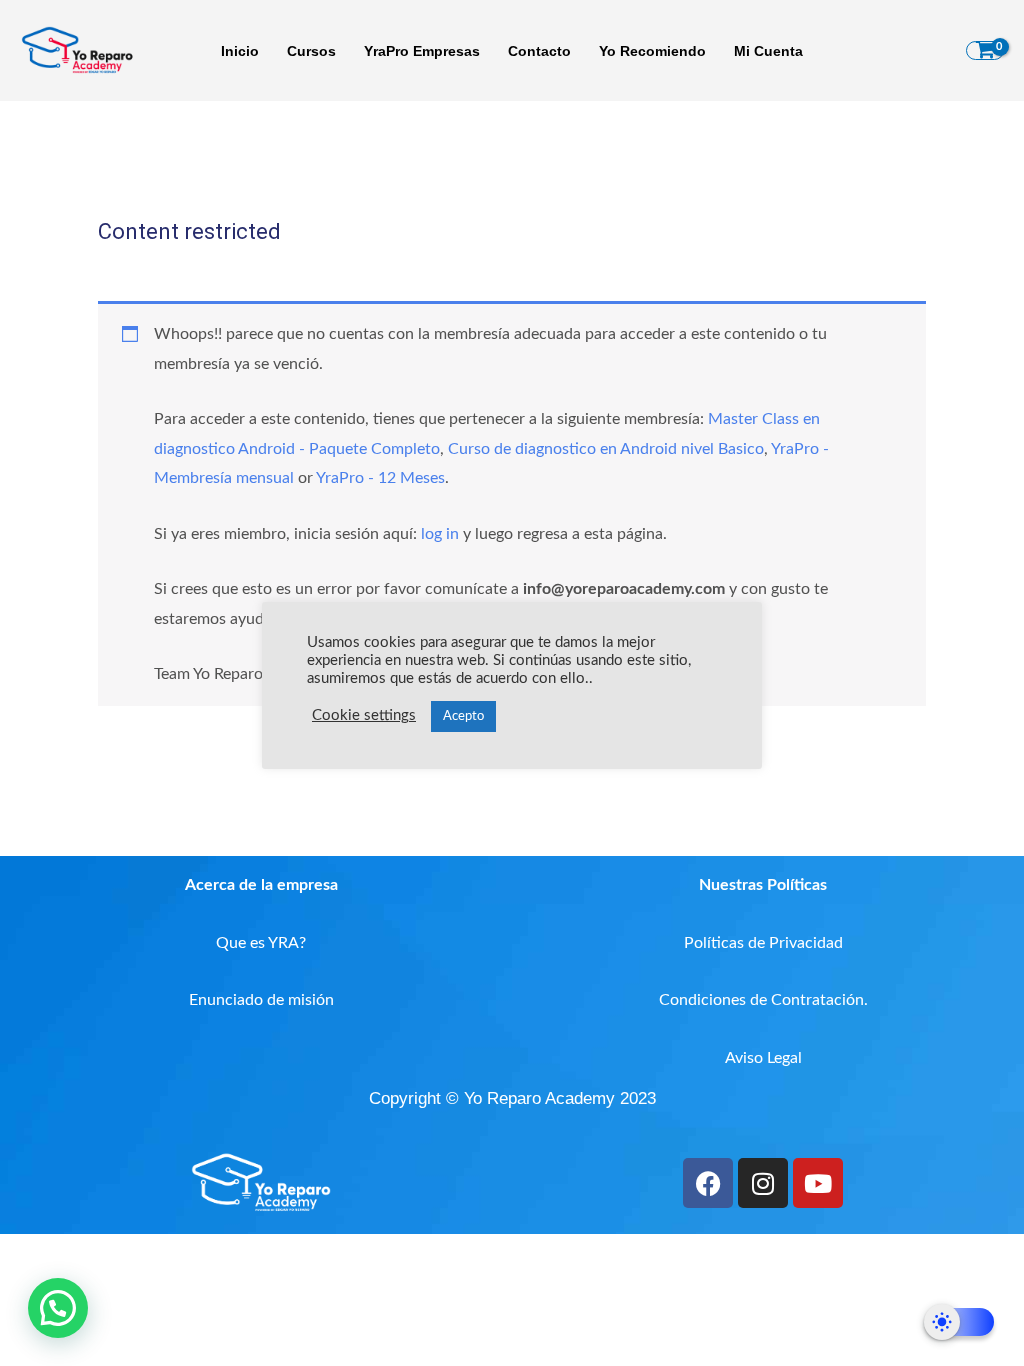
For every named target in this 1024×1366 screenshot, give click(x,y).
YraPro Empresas (422, 51)
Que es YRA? (261, 943)
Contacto (539, 51)
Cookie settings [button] (364, 715)
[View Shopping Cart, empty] (985, 51)
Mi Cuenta (768, 51)
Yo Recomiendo (652, 51)
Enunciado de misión (261, 1000)
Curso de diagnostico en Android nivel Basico (606, 449)
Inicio (240, 51)
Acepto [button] (463, 716)
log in (440, 534)
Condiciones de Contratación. (763, 1000)
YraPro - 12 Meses (380, 478)
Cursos (311, 51)
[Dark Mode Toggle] (959, 1322)
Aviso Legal (763, 1058)
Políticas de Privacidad (763, 943)
